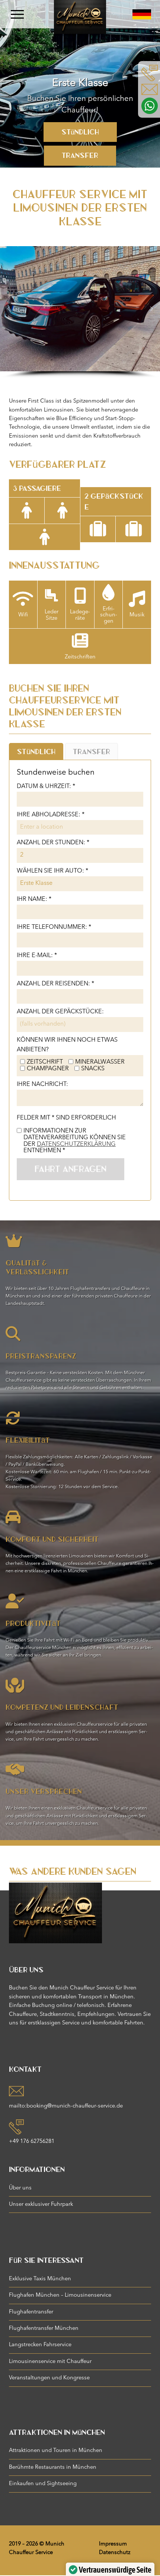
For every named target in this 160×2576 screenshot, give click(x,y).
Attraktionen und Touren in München (56, 2451)
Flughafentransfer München (44, 2329)
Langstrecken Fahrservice (40, 2345)
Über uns (20, 2188)
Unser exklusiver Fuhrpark (41, 2205)
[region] (80, 84)
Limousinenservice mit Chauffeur (50, 2362)
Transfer (80, 155)
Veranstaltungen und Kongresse (49, 2378)
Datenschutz (115, 2553)
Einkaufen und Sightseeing (43, 2484)
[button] (9, 309)
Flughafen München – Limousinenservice (60, 2295)
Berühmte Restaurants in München (53, 2467)
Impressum (113, 2544)
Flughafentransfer (31, 2312)
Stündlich (80, 132)
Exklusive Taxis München (40, 2279)
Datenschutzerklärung (76, 1144)
